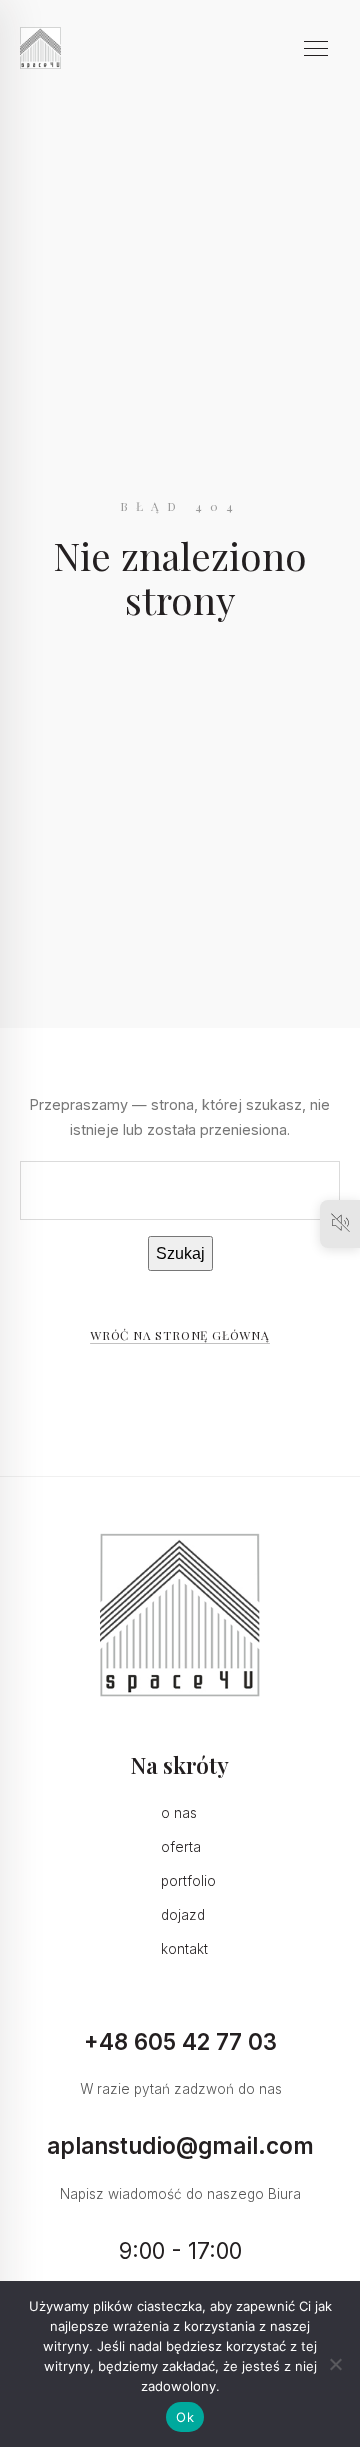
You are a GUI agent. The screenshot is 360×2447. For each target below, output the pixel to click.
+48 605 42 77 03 (180, 2041)
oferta (181, 1847)
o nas (179, 1813)
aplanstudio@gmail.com (180, 2145)
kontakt (184, 1949)
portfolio (188, 1881)
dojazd (183, 1915)
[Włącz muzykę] (340, 1224)
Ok (185, 2417)
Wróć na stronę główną (180, 1335)
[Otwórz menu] (322, 48)
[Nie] (335, 2364)
